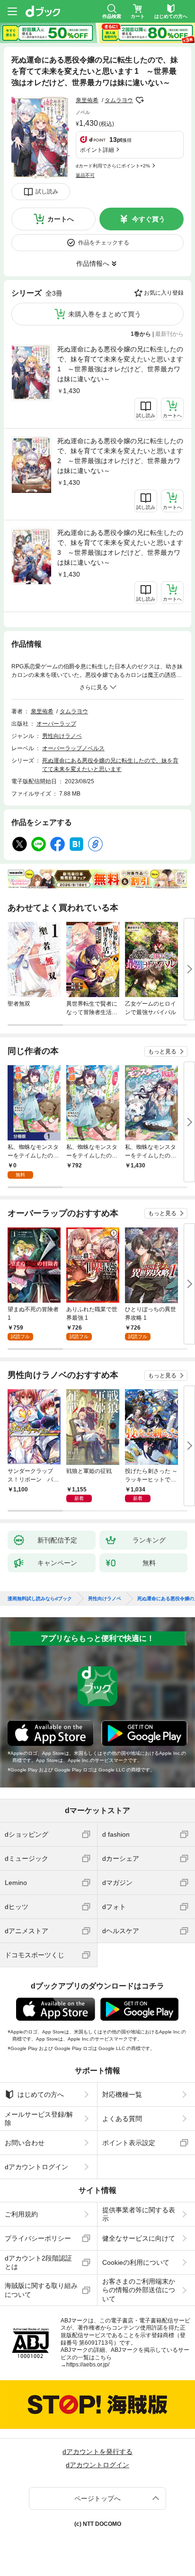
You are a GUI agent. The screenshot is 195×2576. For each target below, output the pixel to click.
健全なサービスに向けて (139, 2238)
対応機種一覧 (122, 2094)
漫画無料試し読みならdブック (40, 1599)
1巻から (141, 334)
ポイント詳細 (97, 150)
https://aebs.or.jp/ (88, 2365)
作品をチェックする (104, 243)
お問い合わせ (25, 2143)
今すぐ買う (149, 219)
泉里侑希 (87, 100)
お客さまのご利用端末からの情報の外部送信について (139, 2290)
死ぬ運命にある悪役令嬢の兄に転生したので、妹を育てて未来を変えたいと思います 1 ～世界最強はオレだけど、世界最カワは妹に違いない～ (120, 364)
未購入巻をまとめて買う (105, 314)
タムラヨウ (119, 100)
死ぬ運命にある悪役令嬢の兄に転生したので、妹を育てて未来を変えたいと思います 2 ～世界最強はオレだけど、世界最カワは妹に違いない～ (120, 456)
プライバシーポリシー (38, 2238)
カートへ (61, 219)
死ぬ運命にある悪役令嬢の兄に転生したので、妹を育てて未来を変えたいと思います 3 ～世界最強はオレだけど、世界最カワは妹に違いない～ (120, 548)
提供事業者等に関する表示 (139, 2214)
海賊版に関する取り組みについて (41, 2290)
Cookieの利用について (136, 2262)
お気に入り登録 (164, 293)
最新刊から (169, 334)
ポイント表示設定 (129, 2143)
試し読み (47, 192)
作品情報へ (93, 263)
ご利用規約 (21, 2214)
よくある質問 (122, 2119)
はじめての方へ (41, 2094)
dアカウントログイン (36, 2167)
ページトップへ (97, 2498)
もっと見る (162, 1051)
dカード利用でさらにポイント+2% (113, 166)
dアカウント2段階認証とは (38, 2262)
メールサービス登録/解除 (39, 2119)
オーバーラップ (56, 724)
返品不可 (85, 175)
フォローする (140, 100)
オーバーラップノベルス (73, 748)
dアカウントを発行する (97, 2452)
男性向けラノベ (62, 736)
